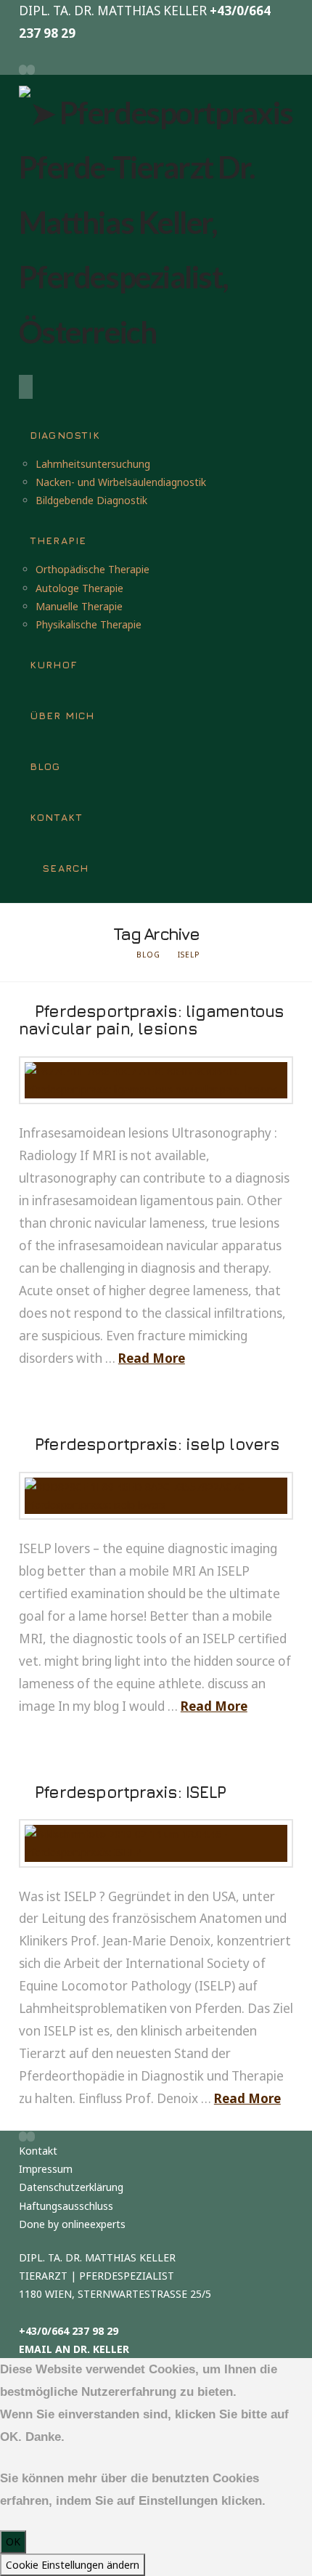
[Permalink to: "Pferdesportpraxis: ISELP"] (156, 1843)
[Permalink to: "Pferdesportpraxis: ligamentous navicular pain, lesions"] (156, 1080)
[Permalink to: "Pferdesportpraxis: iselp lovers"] (156, 1496)
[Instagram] (31, 70)
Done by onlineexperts (72, 2224)
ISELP (189, 955)
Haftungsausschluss (66, 2206)
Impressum (46, 2169)
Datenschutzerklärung (71, 2187)
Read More (152, 1358)
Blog (148, 955)
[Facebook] (23, 70)
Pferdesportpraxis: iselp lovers (157, 1444)
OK (13, 2541)
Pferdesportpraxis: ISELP (130, 1792)
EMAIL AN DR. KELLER (74, 2349)
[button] (26, 387)
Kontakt (38, 2151)
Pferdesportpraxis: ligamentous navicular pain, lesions (152, 1020)
